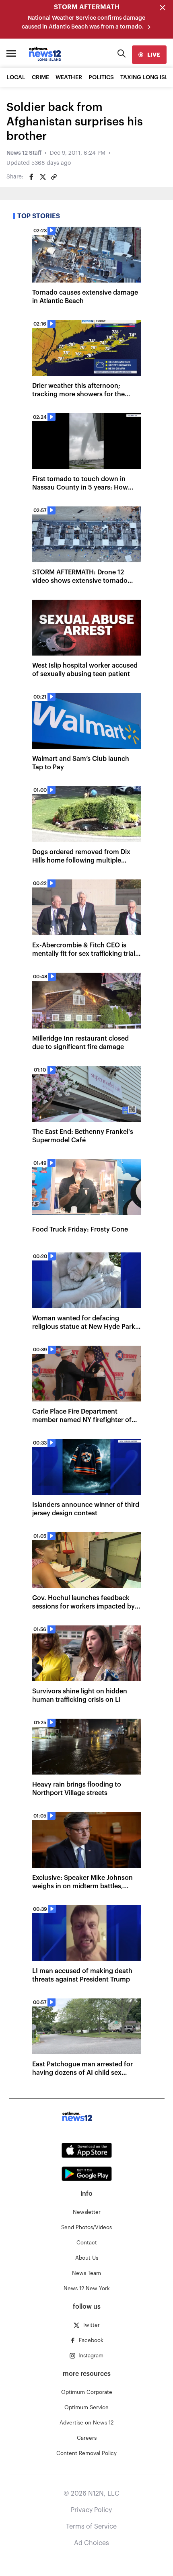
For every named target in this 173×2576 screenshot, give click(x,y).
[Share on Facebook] (31, 177)
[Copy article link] (54, 177)
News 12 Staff (24, 153)
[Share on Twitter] (43, 177)
